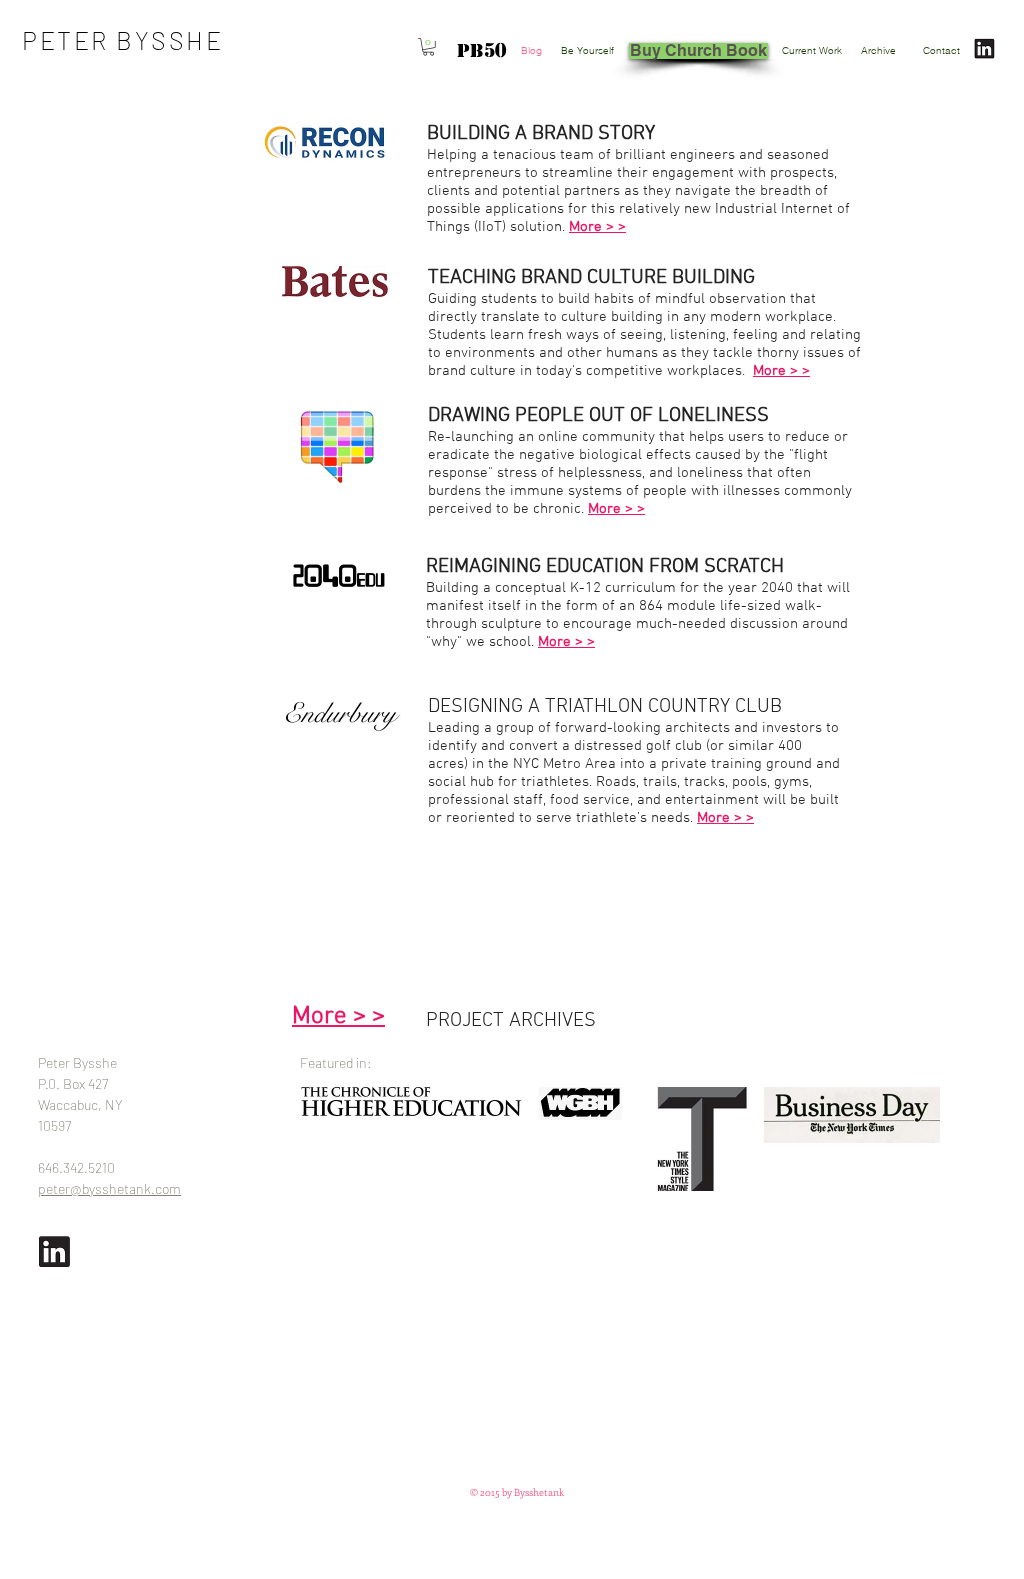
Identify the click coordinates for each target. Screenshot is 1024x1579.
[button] (428, 47)
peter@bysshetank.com (109, 1188)
